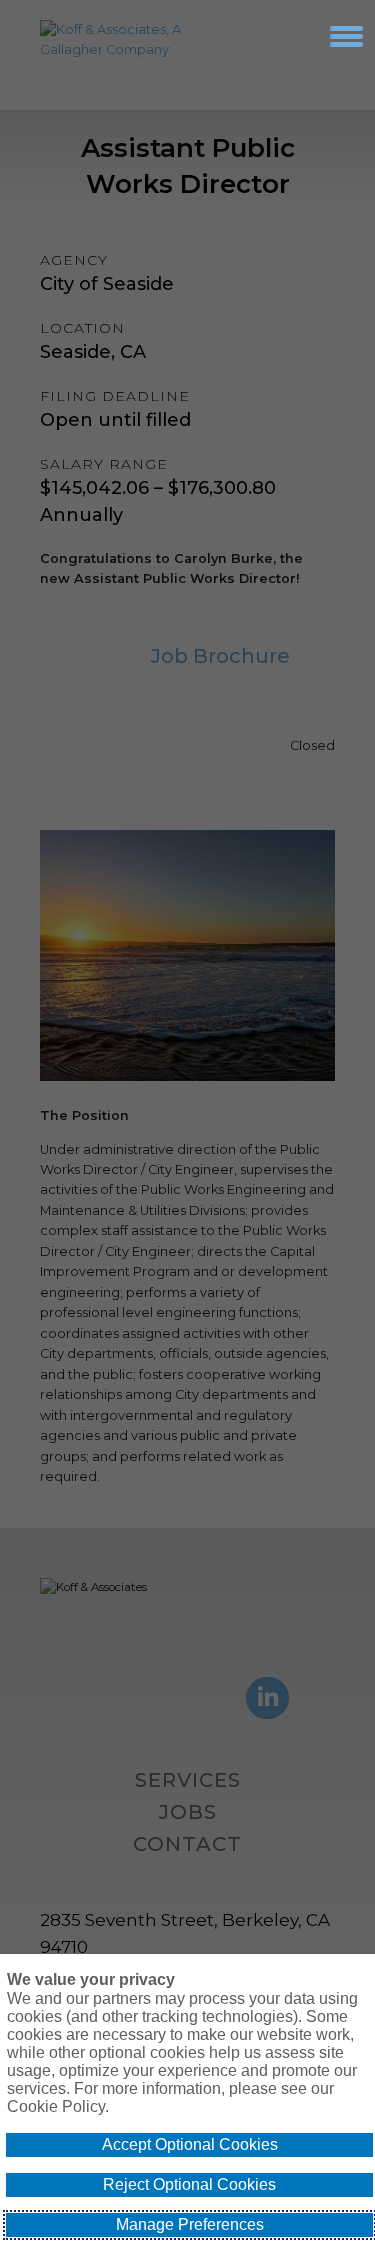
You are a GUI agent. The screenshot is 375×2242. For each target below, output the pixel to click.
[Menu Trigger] (346, 36)
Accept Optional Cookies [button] (190, 2144)
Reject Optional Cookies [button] (189, 2184)
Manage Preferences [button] (190, 2224)
